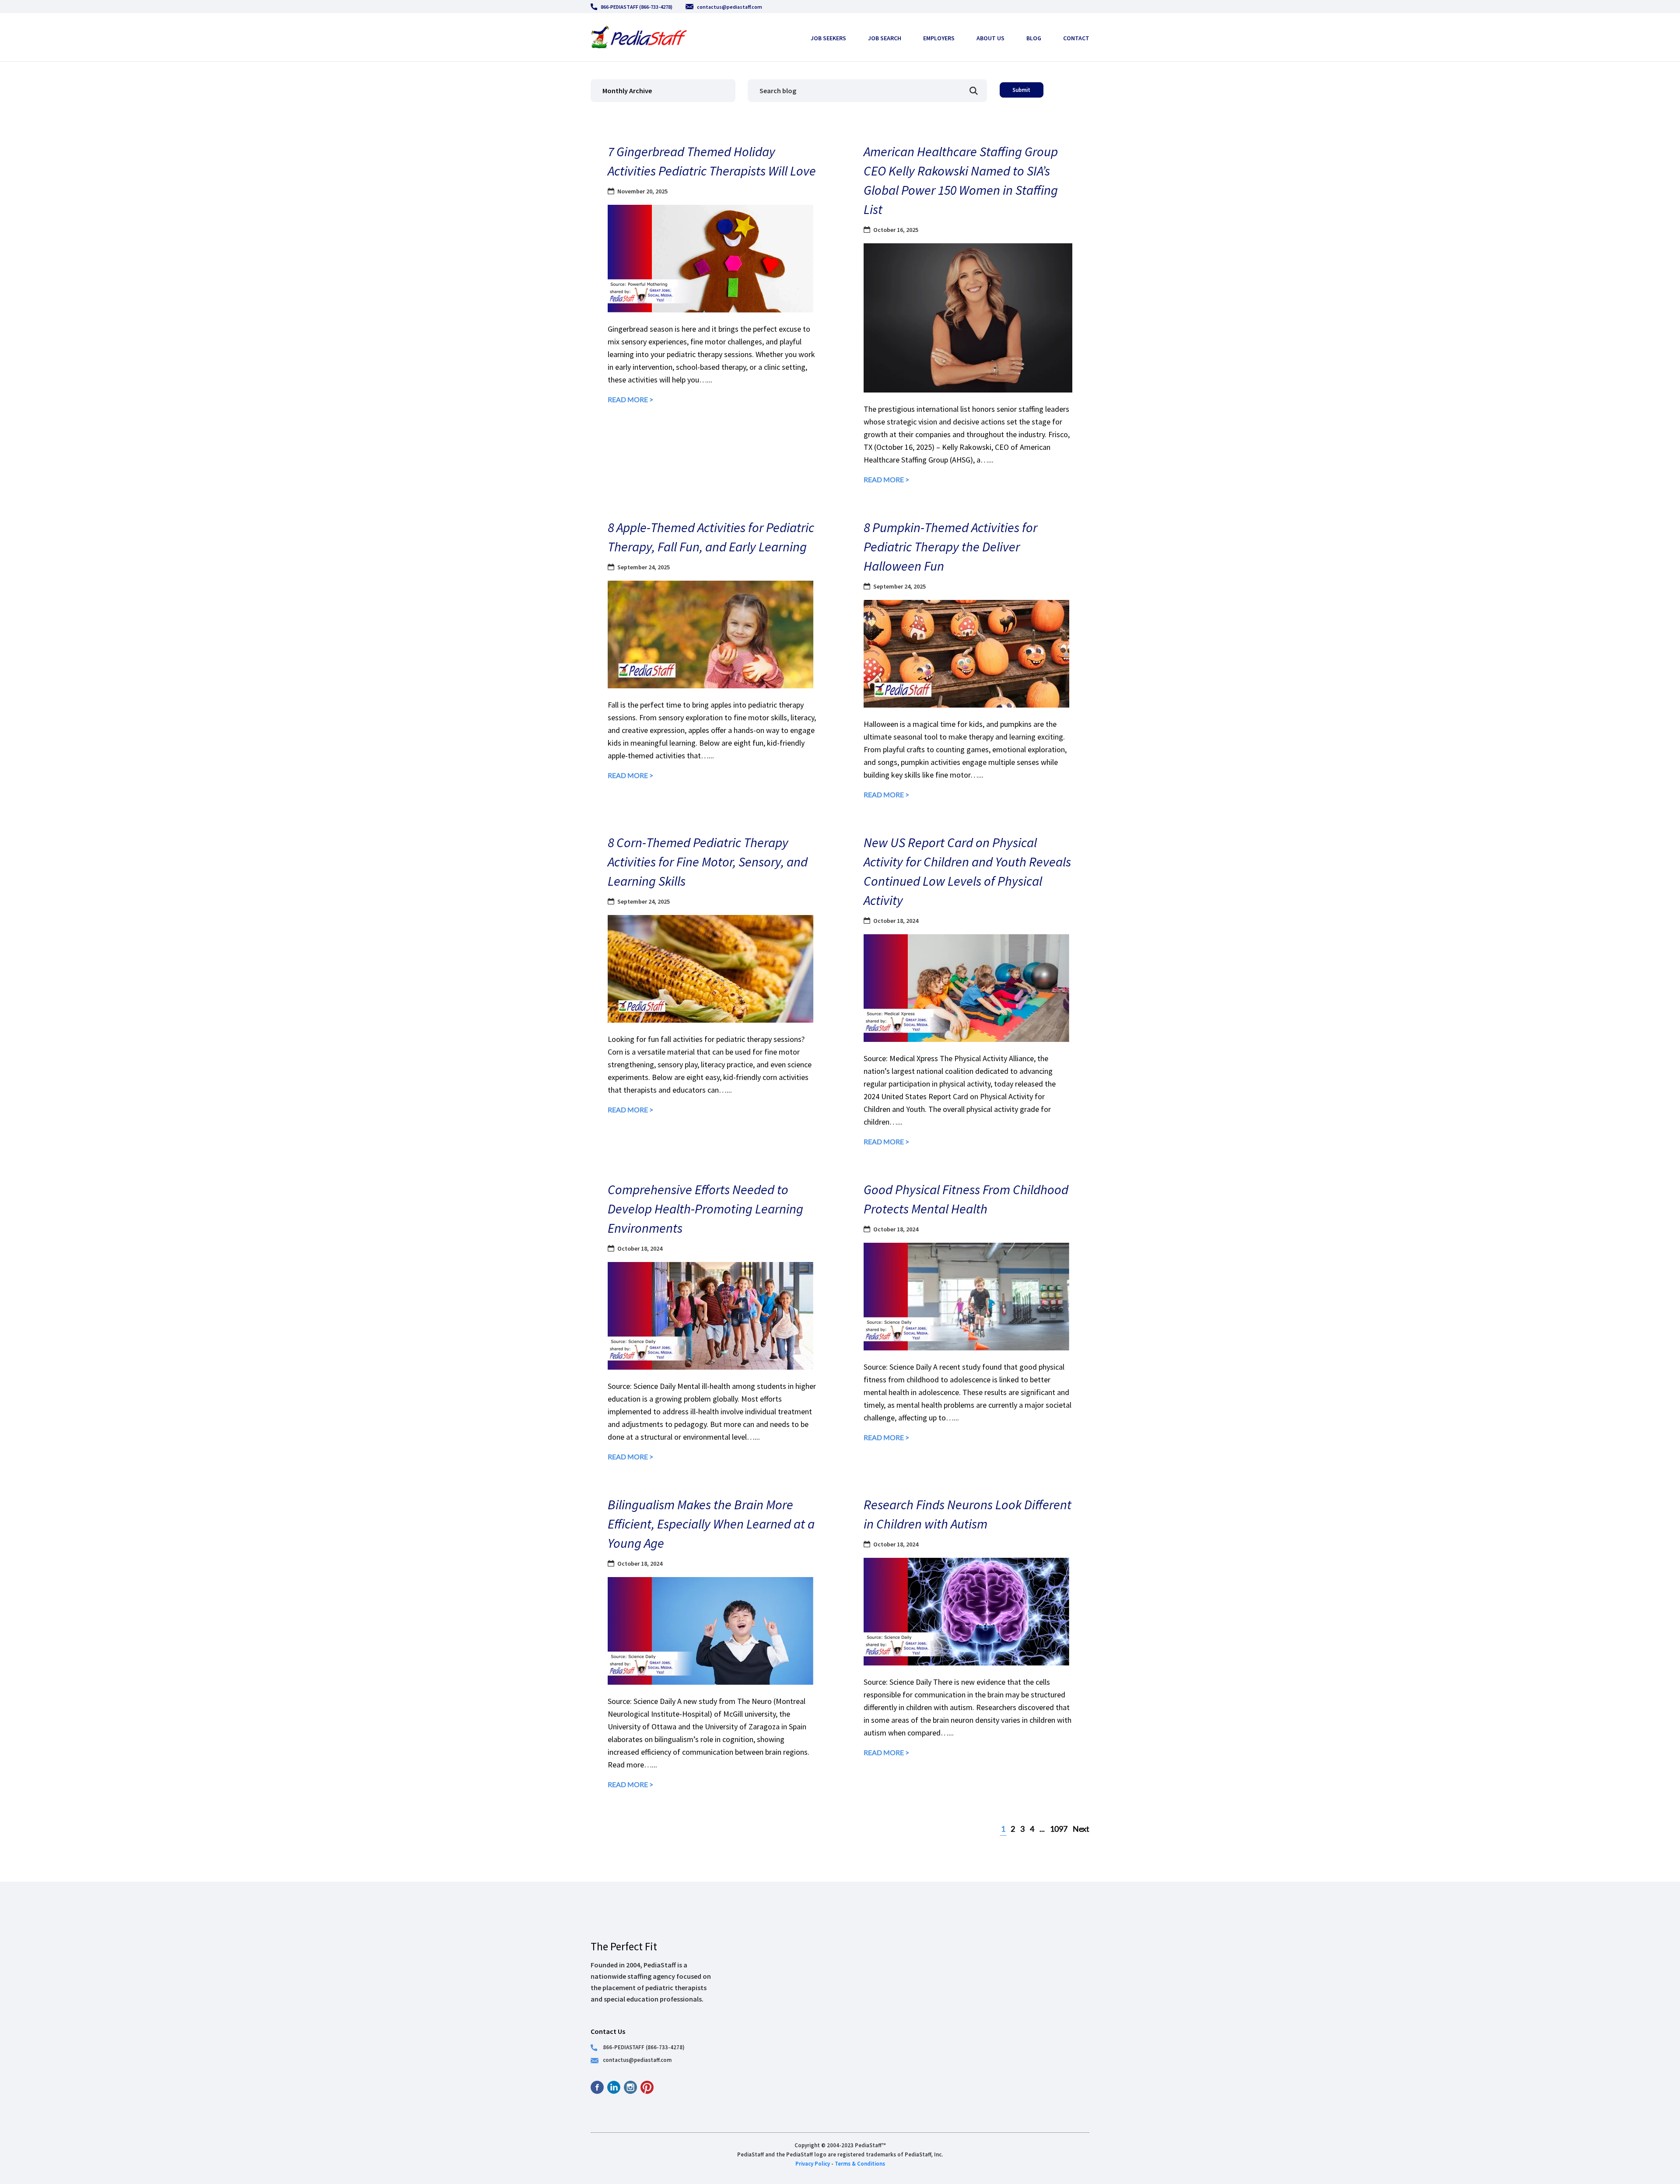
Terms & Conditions (860, 2163)
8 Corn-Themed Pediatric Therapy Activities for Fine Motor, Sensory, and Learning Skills (708, 862)
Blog (1034, 38)
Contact (1076, 38)
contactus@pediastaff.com (730, 7)
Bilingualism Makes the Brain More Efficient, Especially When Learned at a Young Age (711, 1524)
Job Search (885, 38)
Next (1081, 1829)
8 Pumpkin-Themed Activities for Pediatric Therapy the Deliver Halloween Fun (950, 547)
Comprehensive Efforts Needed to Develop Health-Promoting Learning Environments (705, 1209)
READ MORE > (630, 399)
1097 (1059, 1829)
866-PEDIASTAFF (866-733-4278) (637, 7)
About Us (990, 38)
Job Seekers (828, 38)
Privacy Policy (813, 2163)
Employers (939, 38)
